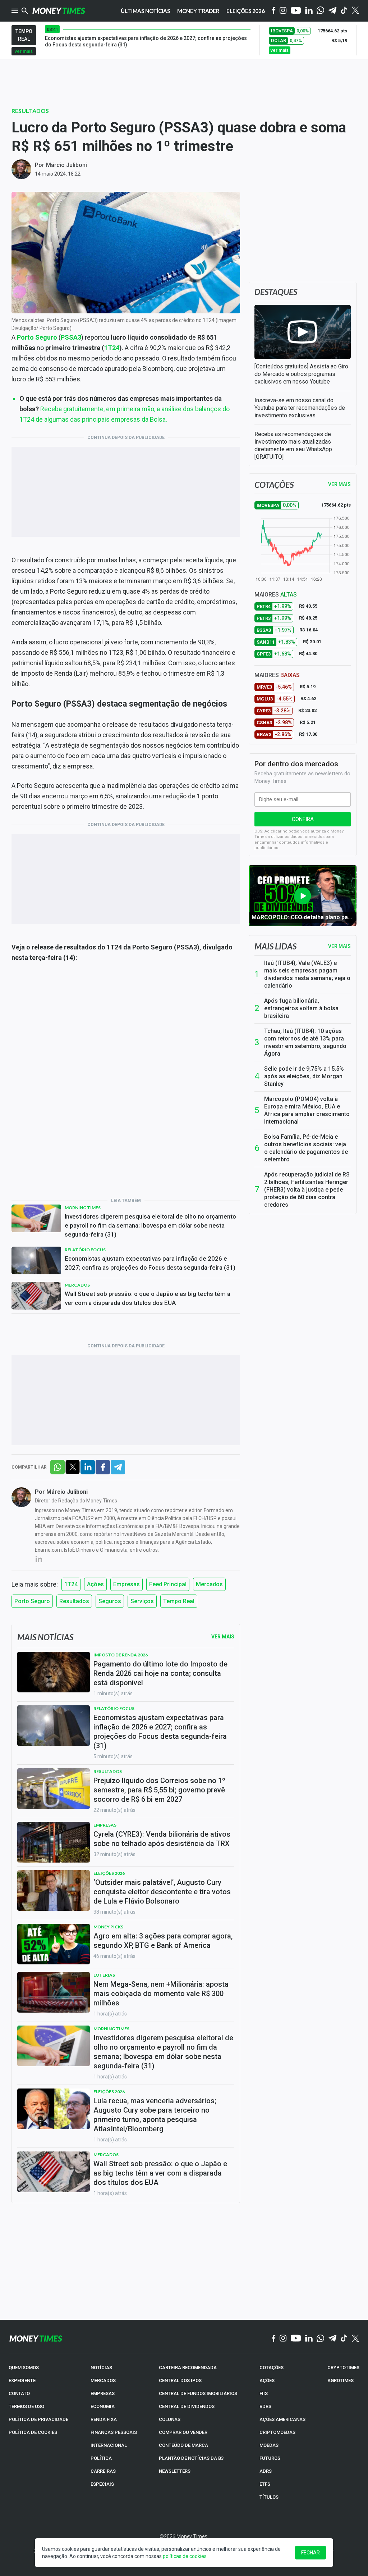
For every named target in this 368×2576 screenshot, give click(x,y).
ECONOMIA (103, 2406)
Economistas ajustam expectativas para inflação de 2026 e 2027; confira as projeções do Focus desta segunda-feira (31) (150, 1263)
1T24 (112, 348)
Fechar (310, 2553)
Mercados (77, 1285)
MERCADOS (103, 2380)
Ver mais (339, 946)
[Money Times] (59, 11)
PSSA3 (71, 337)
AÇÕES (267, 2380)
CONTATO (19, 2393)
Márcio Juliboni (66, 165)
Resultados (30, 111)
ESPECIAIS (102, 2484)
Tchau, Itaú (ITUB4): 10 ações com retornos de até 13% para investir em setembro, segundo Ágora (305, 1042)
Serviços (142, 1601)
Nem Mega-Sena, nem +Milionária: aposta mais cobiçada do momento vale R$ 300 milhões (161, 1994)
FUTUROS (270, 2458)
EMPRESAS (103, 2393)
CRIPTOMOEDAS (277, 2432)
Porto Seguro (37, 337)
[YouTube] (296, 11)
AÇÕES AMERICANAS (282, 2419)
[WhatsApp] (320, 11)
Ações (95, 1584)
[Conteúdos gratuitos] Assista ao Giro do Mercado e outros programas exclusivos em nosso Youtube (301, 374)
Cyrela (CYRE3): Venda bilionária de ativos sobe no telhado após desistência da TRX (162, 1839)
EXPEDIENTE (22, 2380)
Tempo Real (179, 1601)
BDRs (265, 2406)
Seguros (110, 1601)
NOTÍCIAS (101, 2368)
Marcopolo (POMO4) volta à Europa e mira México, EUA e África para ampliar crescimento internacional (307, 1110)
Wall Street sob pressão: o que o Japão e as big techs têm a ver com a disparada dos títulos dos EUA (148, 1298)
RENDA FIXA (104, 2419)
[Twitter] (355, 11)
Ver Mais (223, 1637)
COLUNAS (170, 2419)
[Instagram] (283, 11)
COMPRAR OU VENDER (183, 2432)
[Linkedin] (309, 11)
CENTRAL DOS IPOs (180, 2380)
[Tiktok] (344, 11)
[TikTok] (344, 2339)
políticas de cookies (185, 2556)
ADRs (266, 2471)
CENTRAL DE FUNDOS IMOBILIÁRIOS (198, 2393)
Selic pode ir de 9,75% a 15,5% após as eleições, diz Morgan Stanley (304, 1076)
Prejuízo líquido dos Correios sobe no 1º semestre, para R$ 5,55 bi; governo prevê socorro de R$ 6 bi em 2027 (159, 1790)
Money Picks (108, 1927)
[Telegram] (332, 11)
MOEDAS (269, 2445)
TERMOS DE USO (26, 2406)
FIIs (264, 2393)
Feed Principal (168, 1584)
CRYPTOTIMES (343, 2368)
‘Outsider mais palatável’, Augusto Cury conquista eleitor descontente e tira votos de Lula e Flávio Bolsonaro (162, 1892)
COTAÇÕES (272, 2368)
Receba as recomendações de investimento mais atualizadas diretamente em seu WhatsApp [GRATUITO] (293, 445)
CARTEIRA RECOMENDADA (188, 2368)
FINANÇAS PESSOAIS (114, 2432)
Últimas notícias (145, 11)
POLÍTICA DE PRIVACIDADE (38, 2419)
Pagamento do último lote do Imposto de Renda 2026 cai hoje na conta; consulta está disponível (160, 1673)
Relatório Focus (85, 1250)
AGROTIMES (341, 2380)
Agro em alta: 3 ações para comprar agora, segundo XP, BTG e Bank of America (163, 1941)
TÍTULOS (269, 2497)
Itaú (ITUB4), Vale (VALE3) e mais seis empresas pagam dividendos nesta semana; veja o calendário (307, 974)
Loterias (104, 1975)
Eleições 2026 (246, 11)
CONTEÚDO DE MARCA (183, 2445)
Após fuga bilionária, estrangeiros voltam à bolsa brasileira (301, 1008)
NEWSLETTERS (175, 2471)
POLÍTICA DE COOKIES (33, 2432)
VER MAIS (339, 484)
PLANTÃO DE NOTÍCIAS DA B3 (191, 2458)
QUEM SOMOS (24, 2368)
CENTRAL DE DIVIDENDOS (187, 2406)
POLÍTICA (101, 2458)
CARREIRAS (103, 2471)
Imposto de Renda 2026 (121, 1655)
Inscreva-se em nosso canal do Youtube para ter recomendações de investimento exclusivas (300, 408)
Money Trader (198, 11)
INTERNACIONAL (109, 2445)
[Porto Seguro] (126, 1080)
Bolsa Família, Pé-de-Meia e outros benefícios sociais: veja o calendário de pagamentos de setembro (306, 1148)
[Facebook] (274, 11)
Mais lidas (275, 946)
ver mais (24, 51)
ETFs (265, 2484)
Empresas (126, 1584)
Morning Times (83, 1208)
